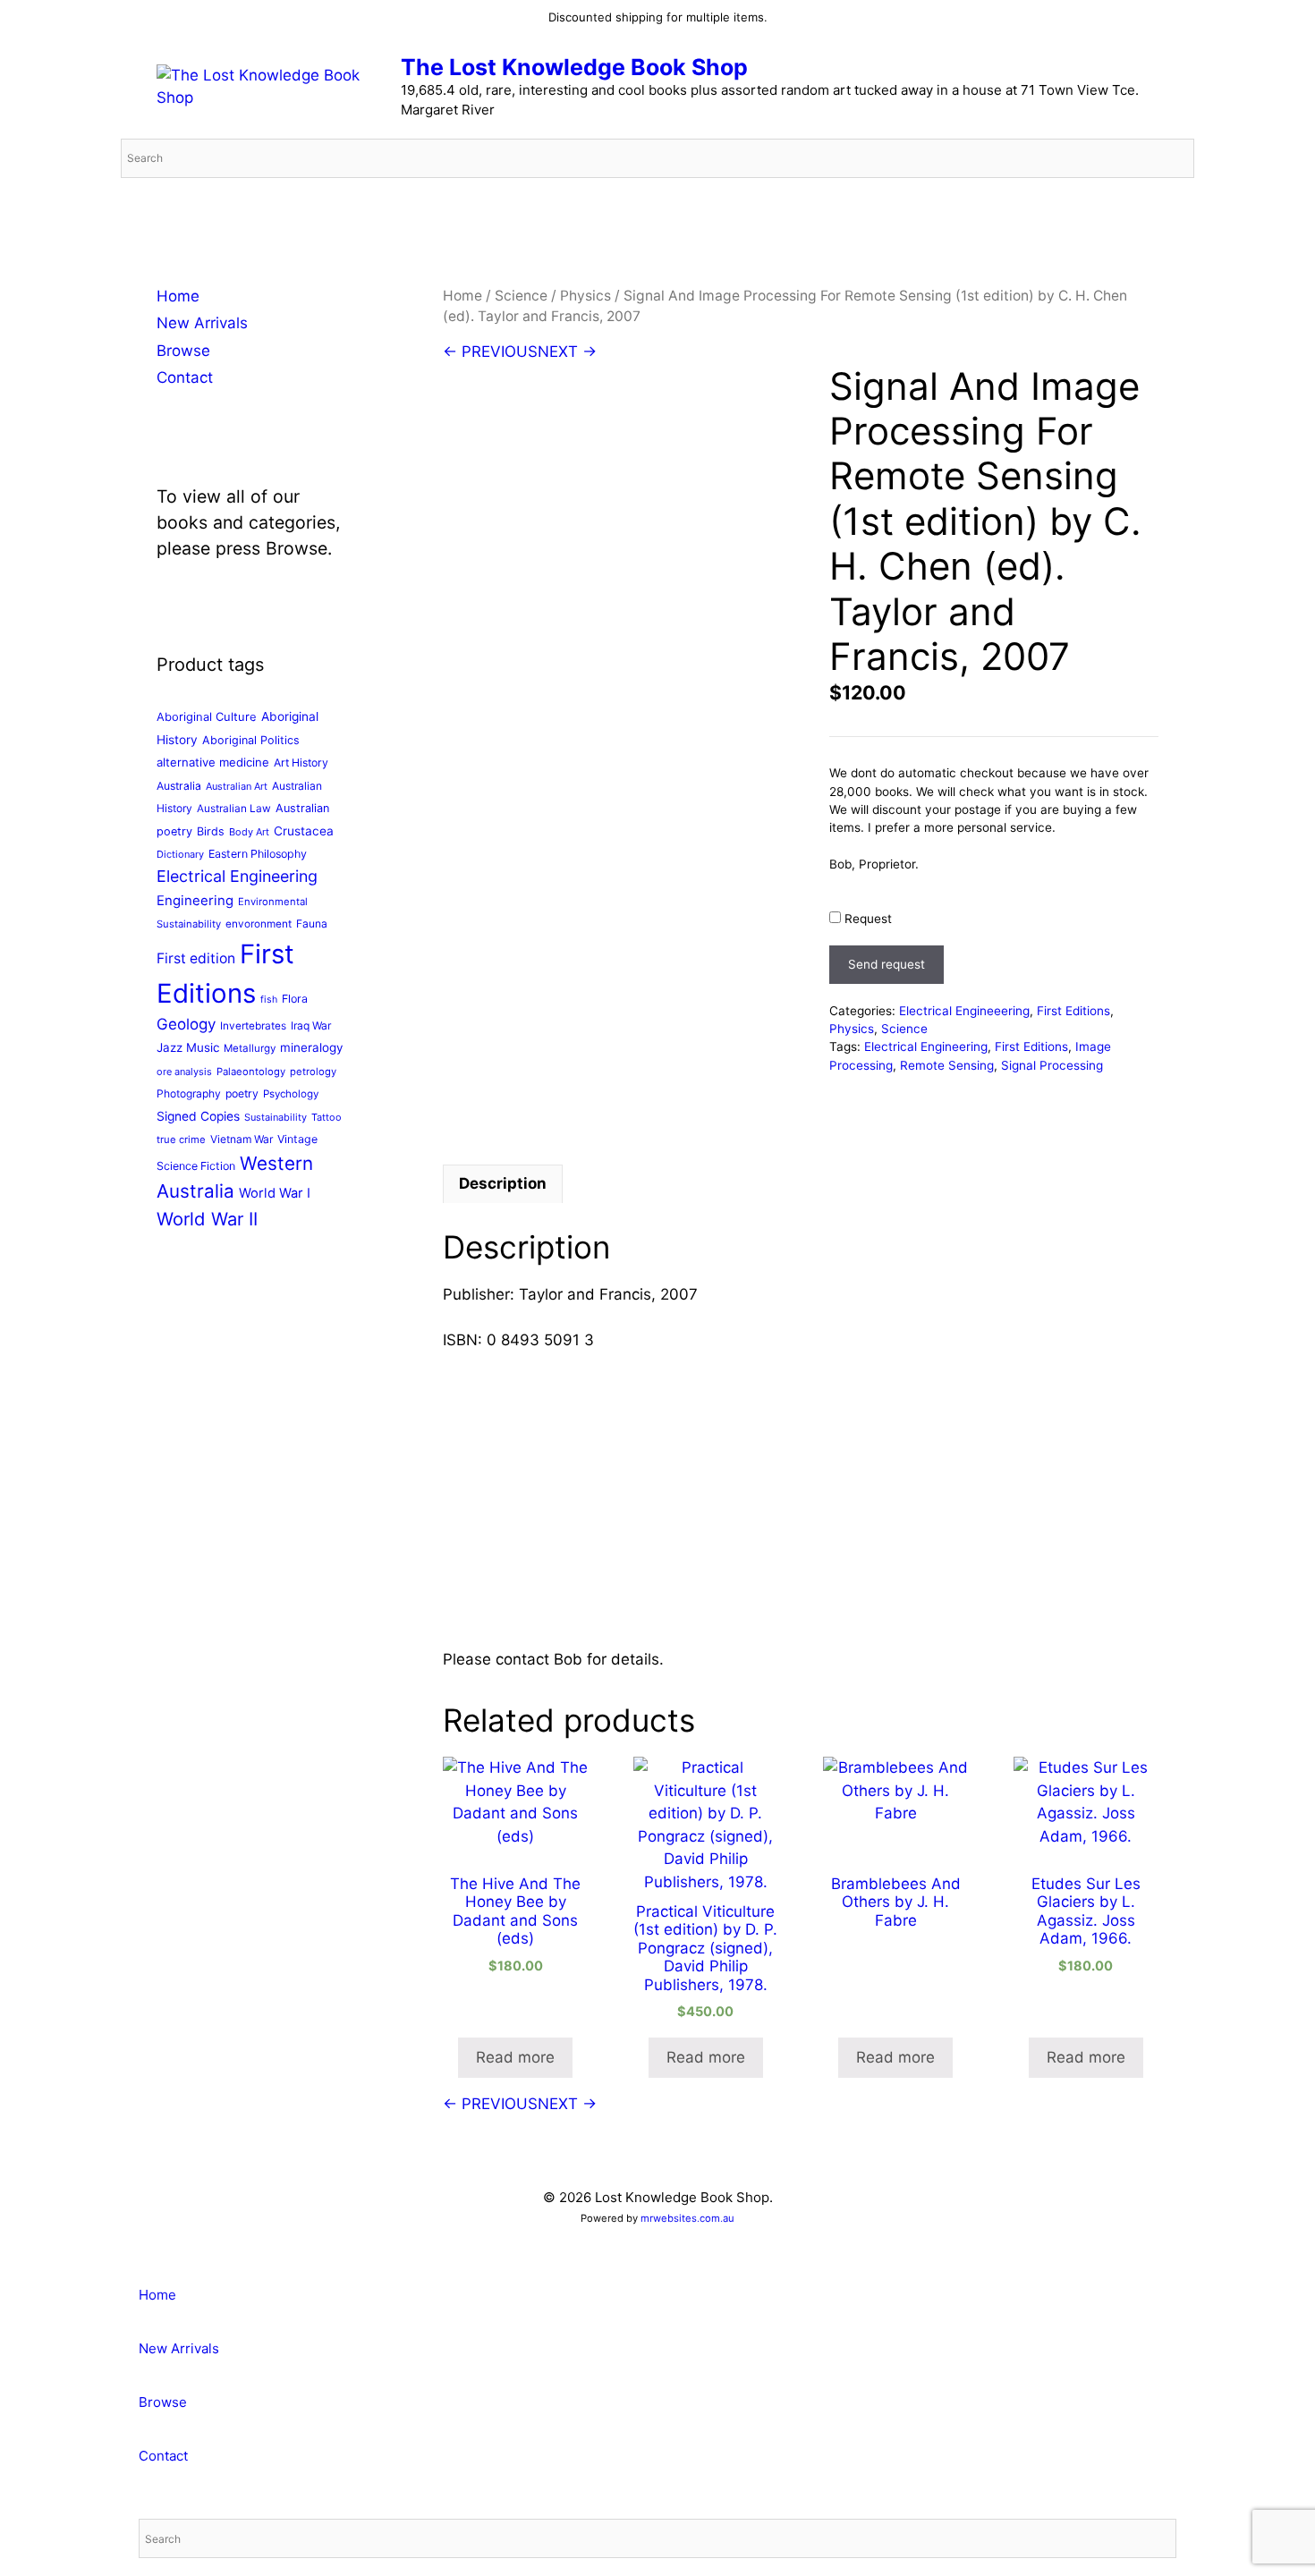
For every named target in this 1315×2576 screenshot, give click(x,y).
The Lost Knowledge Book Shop (574, 67)
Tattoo (327, 1117)
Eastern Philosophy (258, 854)
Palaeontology (251, 1072)
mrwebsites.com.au (687, 2218)
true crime (181, 1140)
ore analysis (184, 1072)
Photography (189, 1093)
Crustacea (304, 831)
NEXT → (567, 352)
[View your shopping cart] (1171, 205)
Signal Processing (1052, 1065)
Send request (887, 964)
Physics (585, 296)
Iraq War (311, 1025)
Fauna (312, 924)
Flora (295, 999)
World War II (207, 1219)
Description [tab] (503, 1183)
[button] (6, 2257)
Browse (183, 351)
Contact (185, 377)
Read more (515, 2057)
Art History (301, 763)
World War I (275, 1193)
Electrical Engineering (926, 1046)
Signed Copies (198, 1116)
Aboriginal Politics (251, 740)
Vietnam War (242, 1139)
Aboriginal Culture (207, 716)
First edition (196, 958)
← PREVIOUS (490, 352)
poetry (242, 1093)
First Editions (1073, 1011)
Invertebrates (253, 1026)
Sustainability (276, 1117)
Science (521, 296)
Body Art (249, 832)
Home (462, 296)
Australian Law (234, 809)
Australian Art (237, 786)
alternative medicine (213, 762)
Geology (186, 1024)
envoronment (259, 924)
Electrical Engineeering (964, 1011)
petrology (313, 1072)
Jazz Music (188, 1047)
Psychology (291, 1094)
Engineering (195, 901)
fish (269, 1000)
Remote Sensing (947, 1065)
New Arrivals (202, 323)
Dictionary (180, 854)
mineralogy (311, 1047)
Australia (179, 786)
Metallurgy (250, 1048)
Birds (211, 831)
